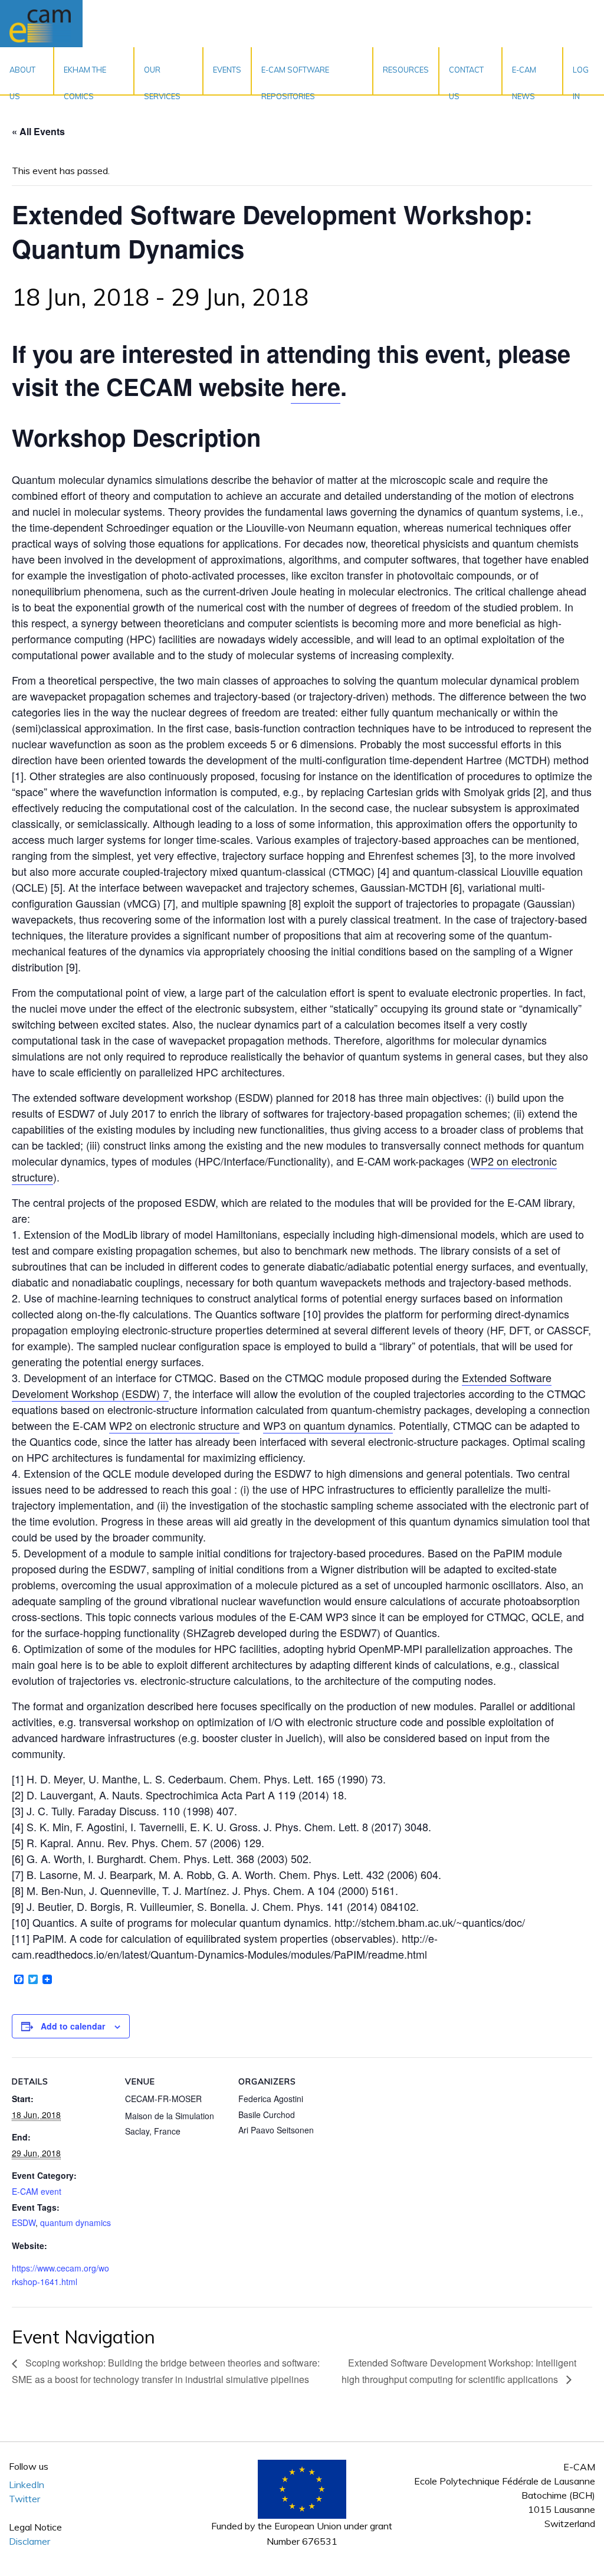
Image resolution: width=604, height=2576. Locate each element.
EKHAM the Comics (85, 80)
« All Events (38, 131)
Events (227, 70)
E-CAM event (37, 2191)
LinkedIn (27, 2485)
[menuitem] (27, 71)
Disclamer (29, 2541)
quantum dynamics (75, 2223)
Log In (581, 80)
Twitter (24, 2499)
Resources (406, 70)
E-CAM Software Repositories (295, 80)
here (316, 386)
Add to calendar (73, 2026)
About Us (22, 80)
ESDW (24, 2223)
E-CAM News (524, 80)
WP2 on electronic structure (174, 1425)
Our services (162, 80)
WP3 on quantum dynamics (328, 1425)
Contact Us (466, 80)
